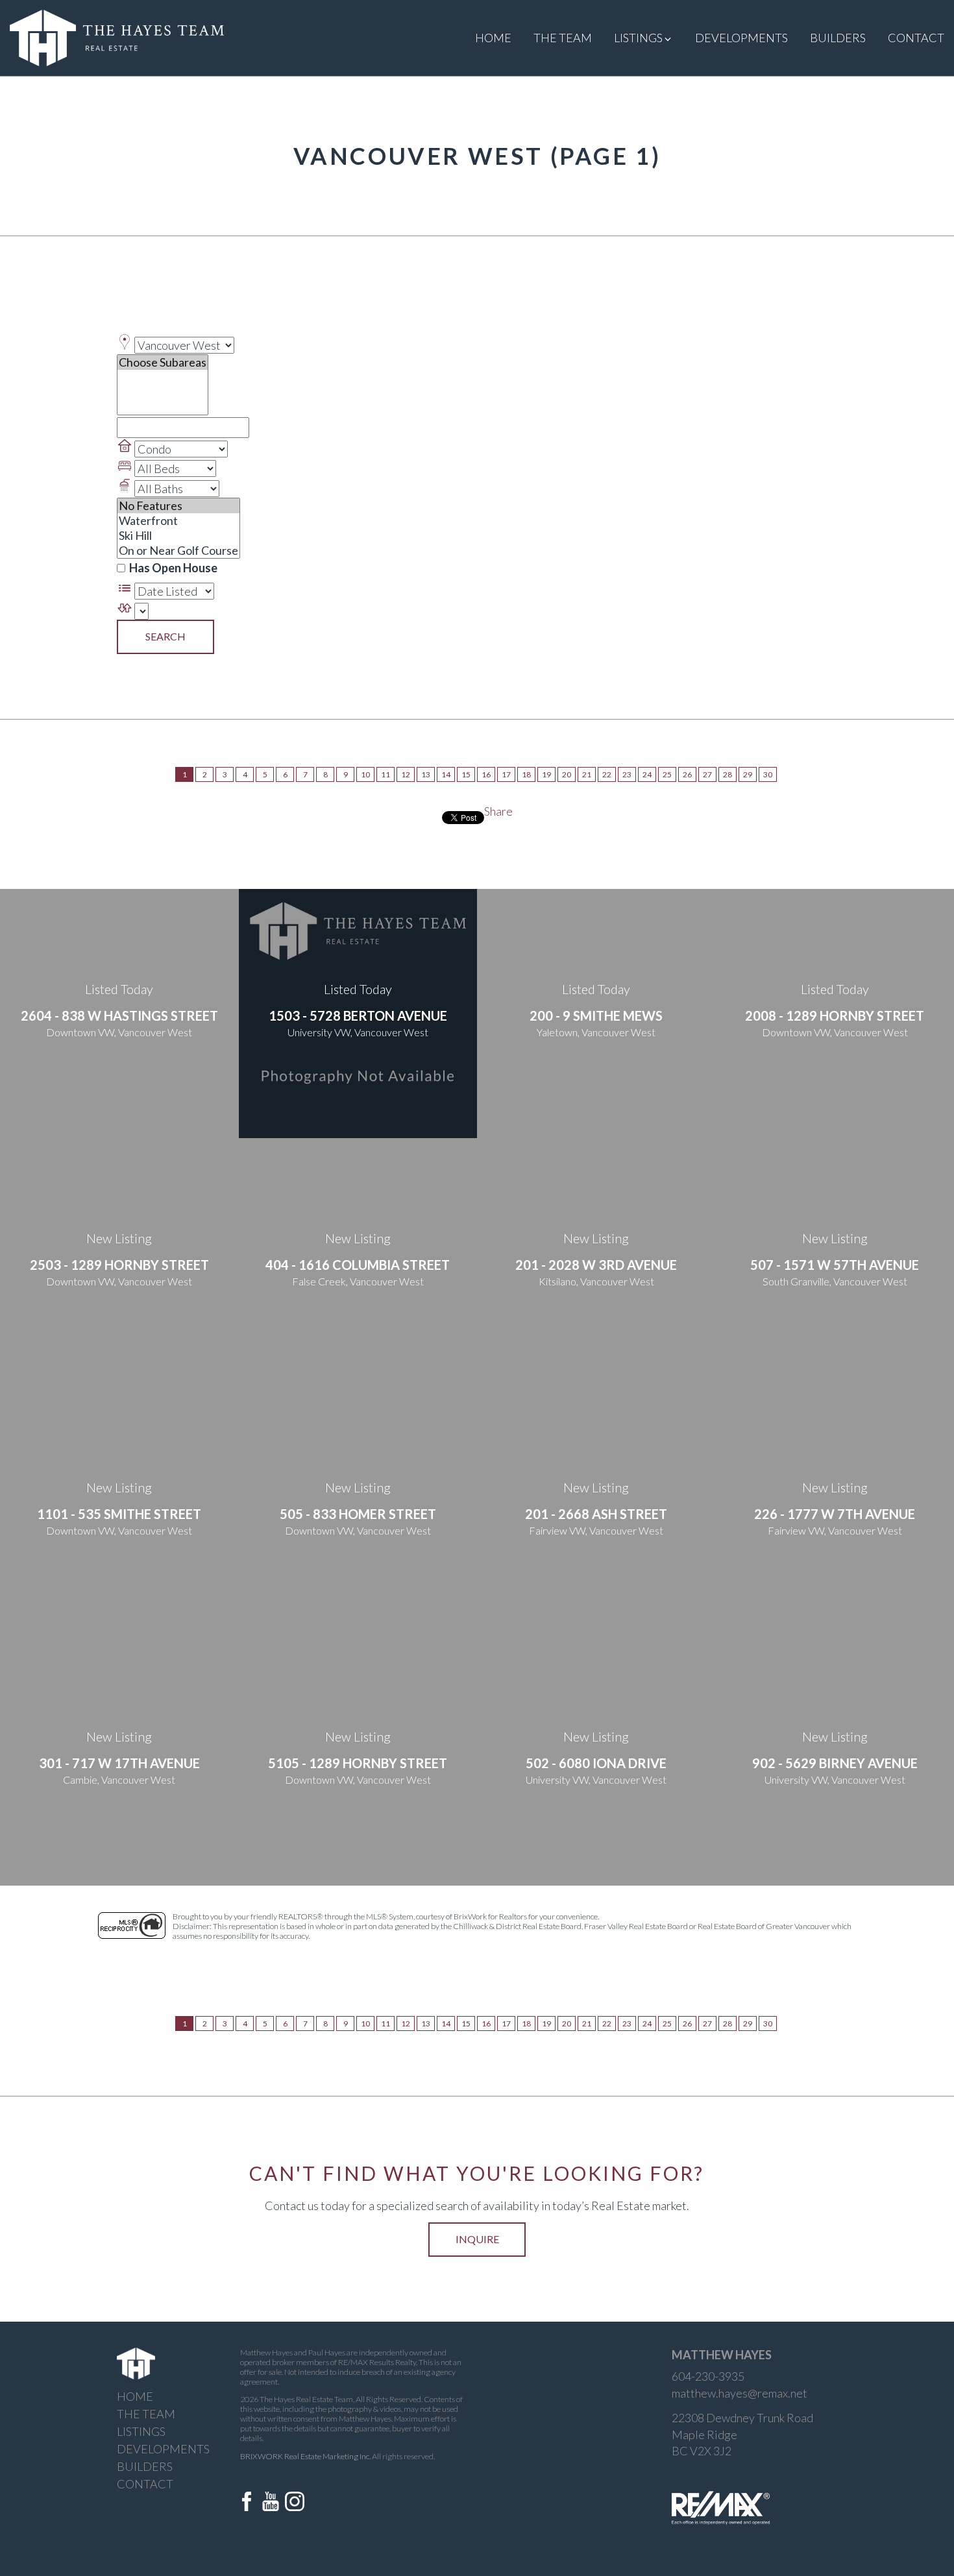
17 (506, 774)
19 (546, 774)
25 (667, 774)
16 (486, 774)
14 (446, 774)
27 (707, 774)
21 (587, 774)
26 (687, 774)
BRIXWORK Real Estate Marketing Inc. (305, 2456)
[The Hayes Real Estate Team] (117, 36)
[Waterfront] (178, 521)
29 (748, 774)
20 (567, 774)
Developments (741, 38)
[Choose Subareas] (163, 362)
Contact (916, 38)
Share (498, 811)
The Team (563, 38)
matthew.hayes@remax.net (740, 2393)
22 (607, 774)
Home (493, 38)
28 (728, 774)
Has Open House (172, 568)
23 (627, 774)
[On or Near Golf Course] (178, 551)
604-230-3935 (708, 2376)
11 (385, 774)
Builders (838, 38)
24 (647, 774)
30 (768, 774)
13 (426, 774)
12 (406, 774)
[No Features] (178, 506)
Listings (141, 2431)
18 (526, 774)
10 (365, 774)
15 (466, 774)
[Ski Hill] (178, 536)
